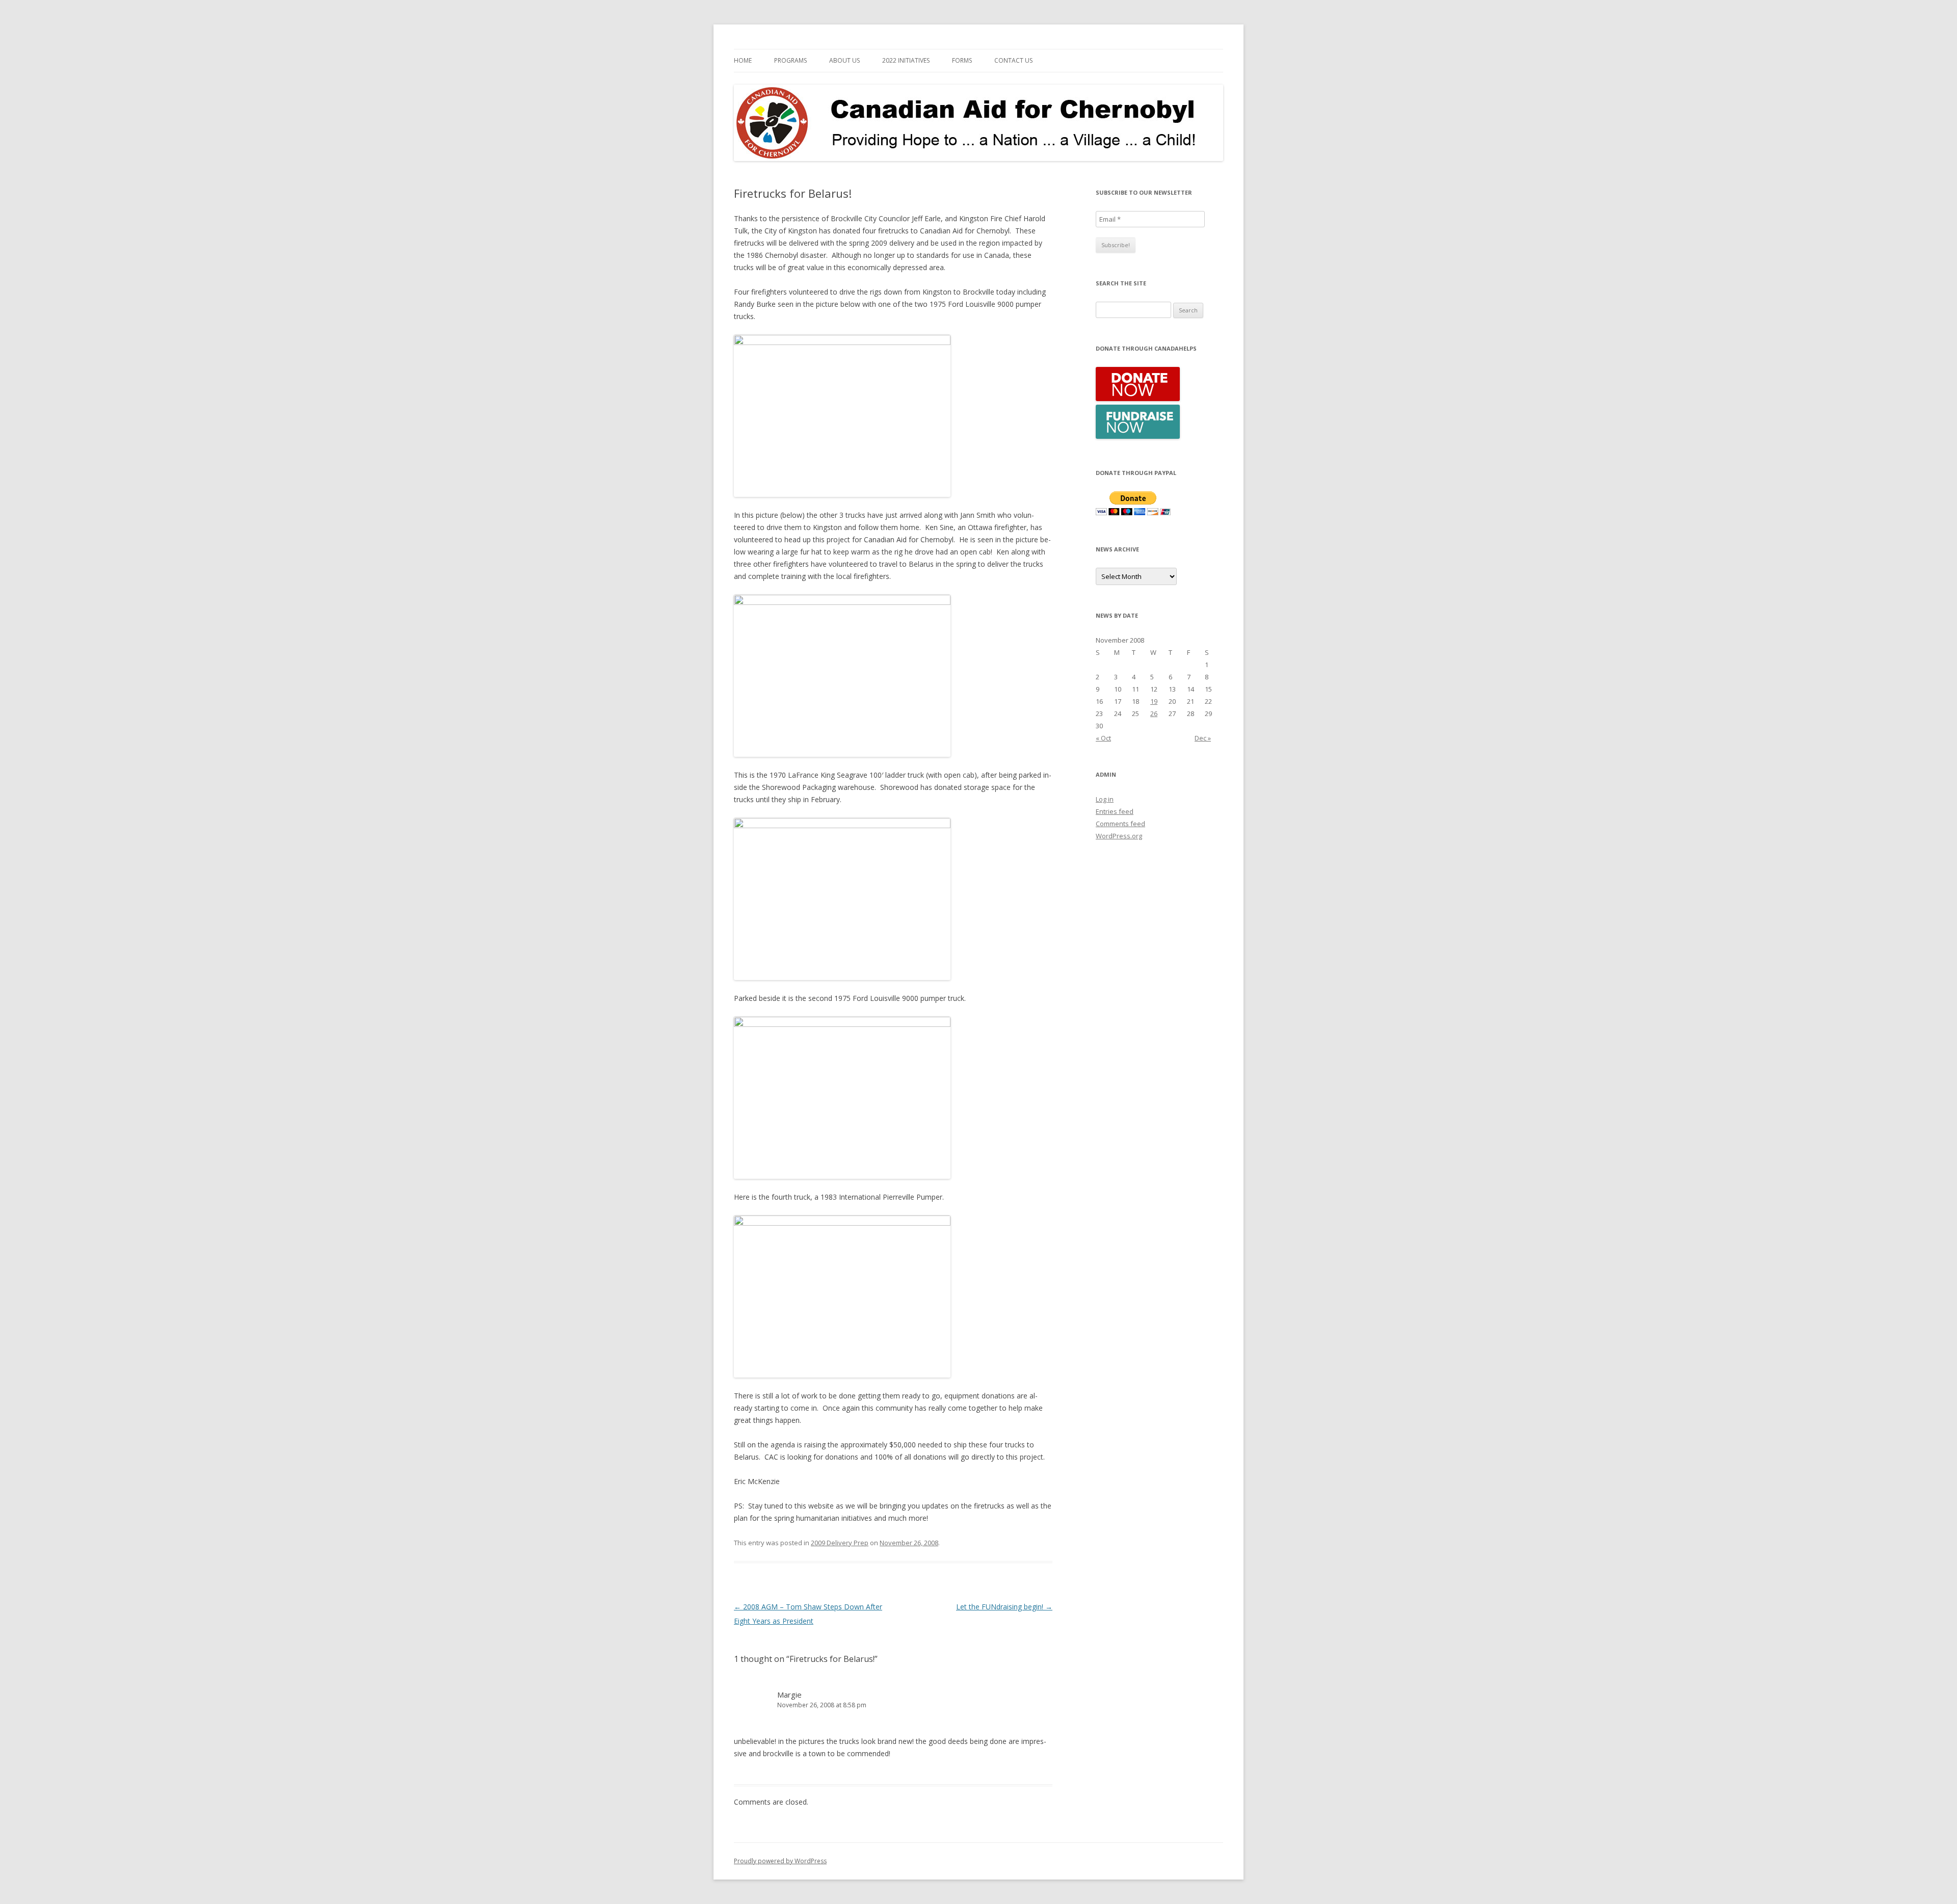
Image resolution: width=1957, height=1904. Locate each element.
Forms (962, 60)
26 (1154, 713)
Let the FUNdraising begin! (1004, 1607)
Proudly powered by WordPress (780, 1861)
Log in (1105, 799)
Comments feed (1120, 824)
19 (1154, 701)
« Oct (1103, 738)
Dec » (1203, 738)
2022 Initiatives (906, 60)
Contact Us (1013, 60)
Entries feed (1115, 811)
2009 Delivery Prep (840, 1543)
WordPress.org (1119, 836)
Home (743, 60)
